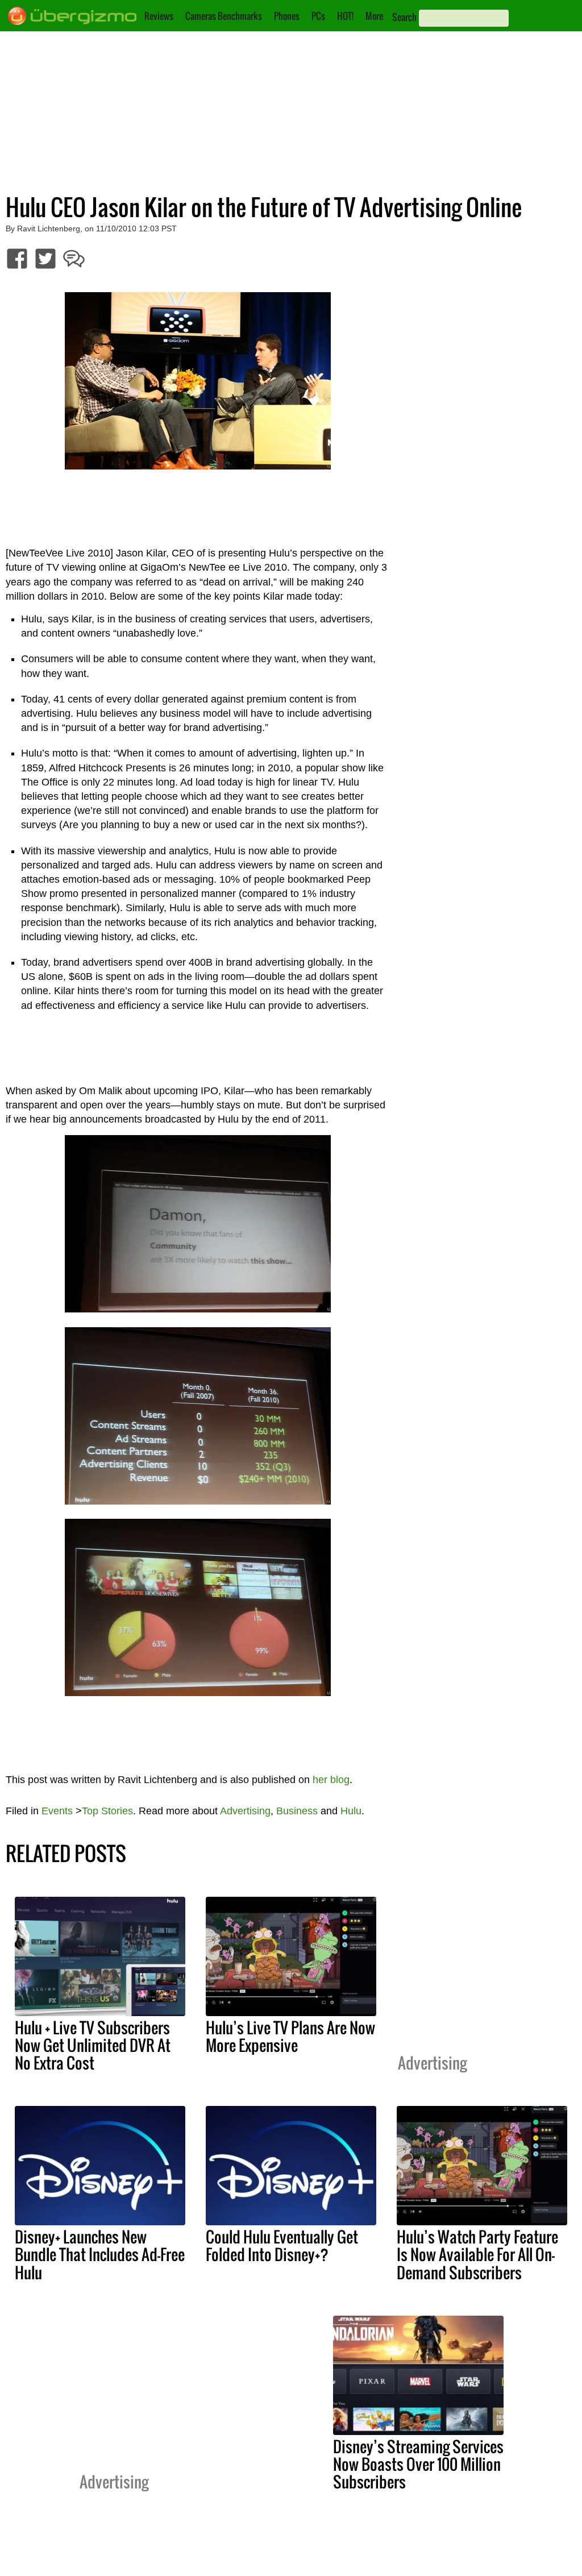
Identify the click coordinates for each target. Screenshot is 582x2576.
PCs (318, 16)
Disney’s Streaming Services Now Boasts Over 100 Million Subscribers (418, 2464)
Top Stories (107, 1811)
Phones (287, 16)
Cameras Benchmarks (224, 16)
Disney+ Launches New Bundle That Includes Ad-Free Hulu (100, 2254)
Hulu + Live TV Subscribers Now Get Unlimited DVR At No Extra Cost (93, 2045)
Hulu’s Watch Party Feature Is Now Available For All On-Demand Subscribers (477, 2254)
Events (57, 1811)
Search (404, 17)
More (374, 16)
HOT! (345, 16)
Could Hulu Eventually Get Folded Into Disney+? (282, 2245)
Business (297, 1811)
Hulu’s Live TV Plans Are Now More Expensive (290, 2036)
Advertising (245, 1811)
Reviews (159, 16)
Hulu (351, 1811)
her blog (331, 1780)
